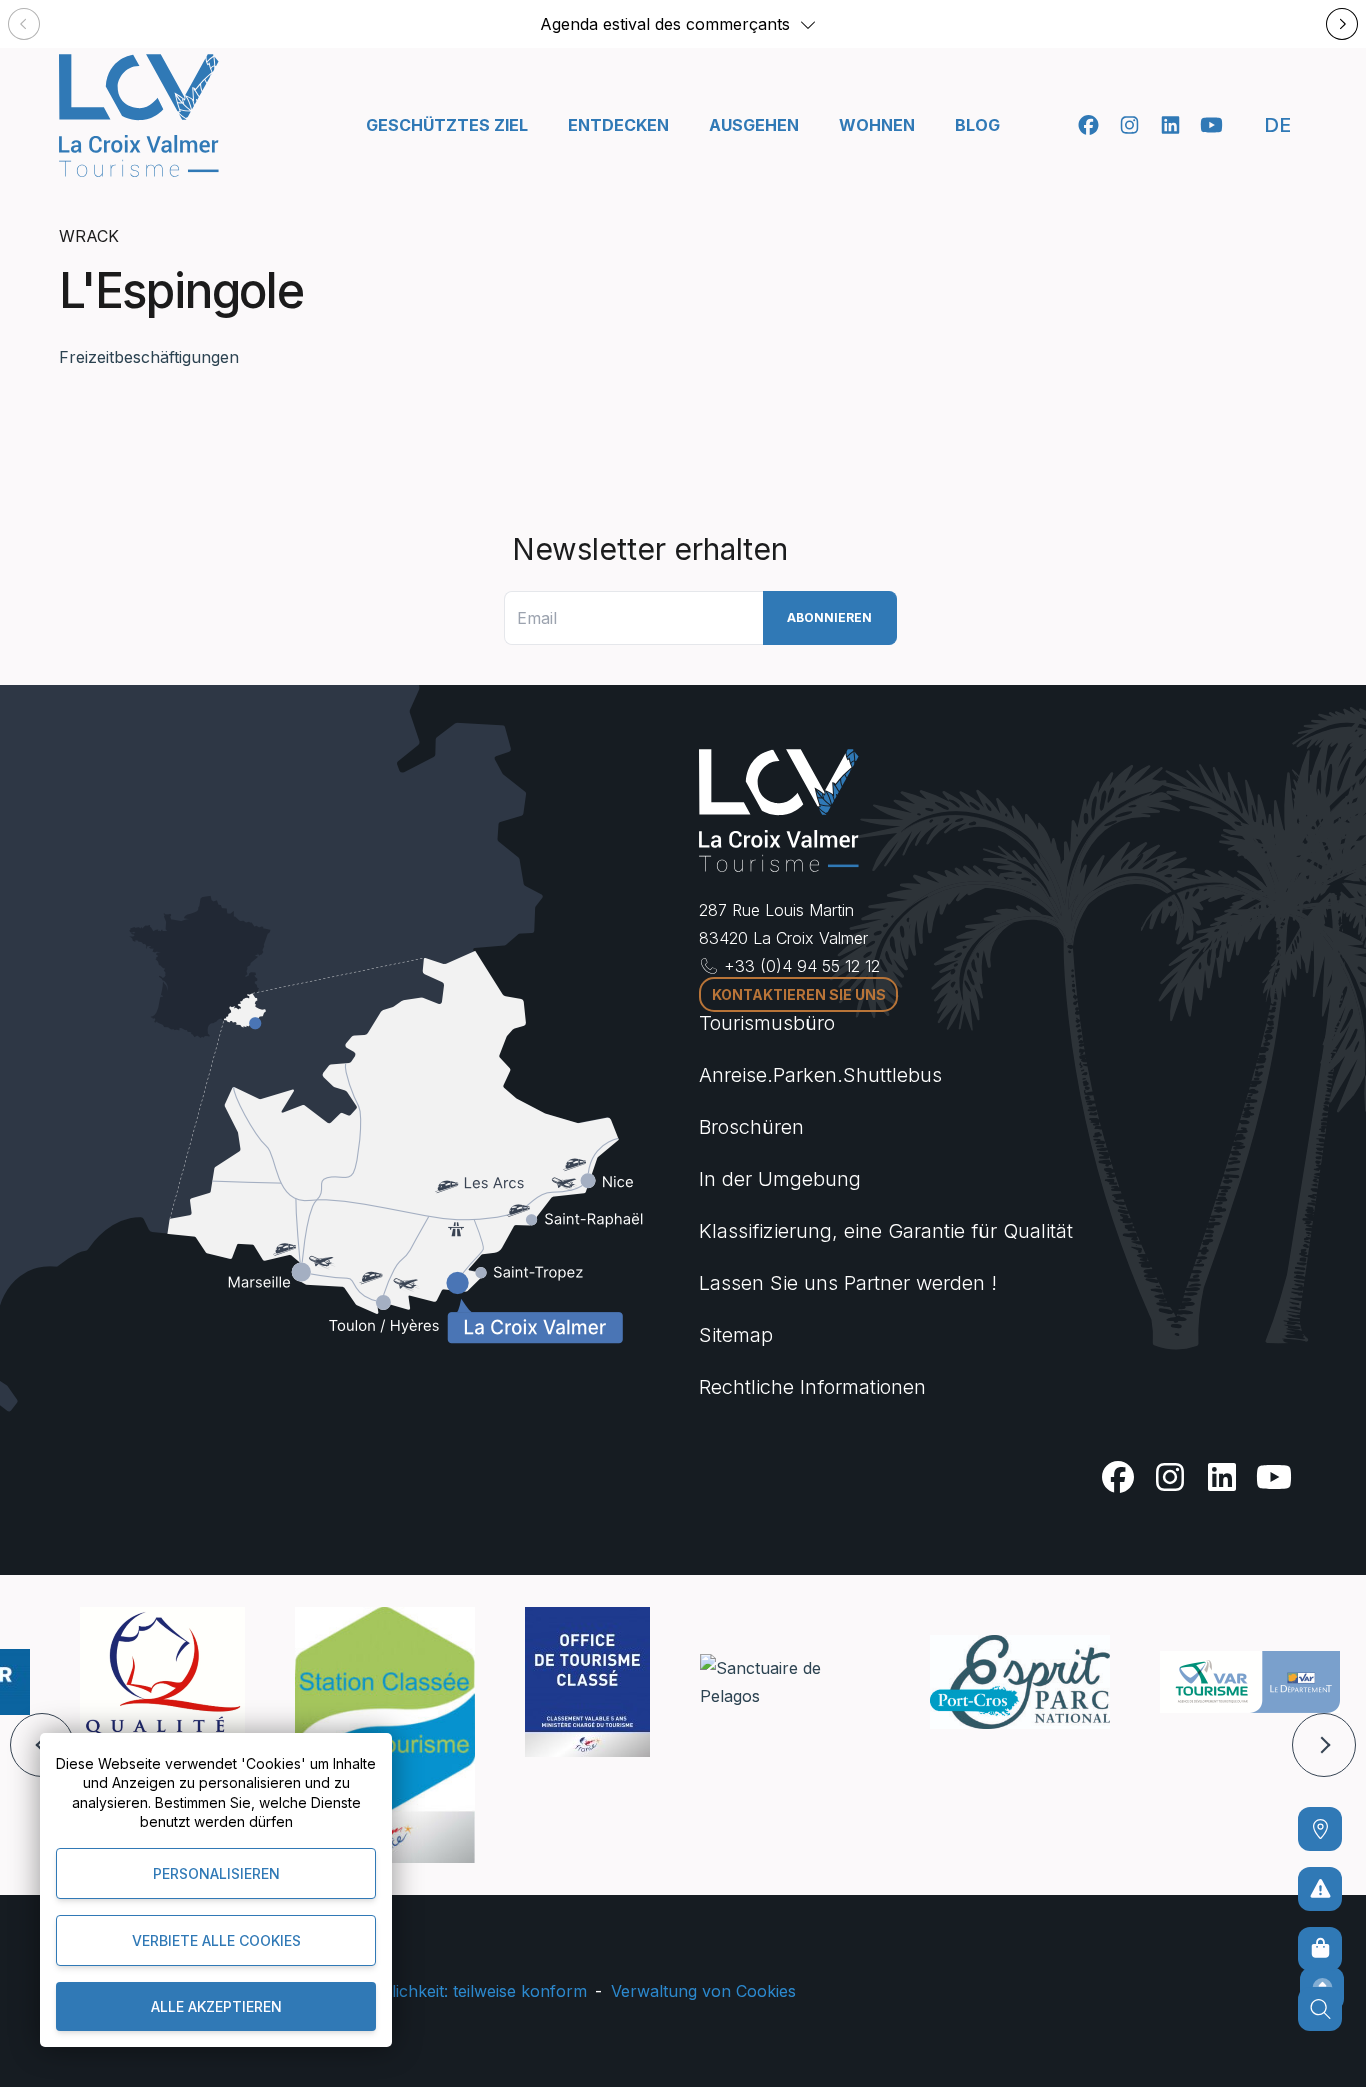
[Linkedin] (1170, 125)
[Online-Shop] (1320, 1949)
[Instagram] (1129, 125)
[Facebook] (1088, 125)
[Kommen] (1320, 1829)
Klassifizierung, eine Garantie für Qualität (886, 1231)
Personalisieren (216, 1873)
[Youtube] (1211, 125)
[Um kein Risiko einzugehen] (1320, 1889)
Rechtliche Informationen (812, 1387)
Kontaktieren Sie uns (799, 994)
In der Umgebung (780, 1179)
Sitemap (736, 1335)
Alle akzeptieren (216, 2006)
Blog (977, 125)
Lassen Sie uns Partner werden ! (848, 1283)
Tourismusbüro (767, 1023)
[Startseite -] (139, 115)
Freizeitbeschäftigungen (149, 357)
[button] (808, 24)
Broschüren (751, 1127)
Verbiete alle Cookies (216, 1940)
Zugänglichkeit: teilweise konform (461, 1991)
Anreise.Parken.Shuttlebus (820, 1075)
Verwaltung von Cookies (703, 1991)
